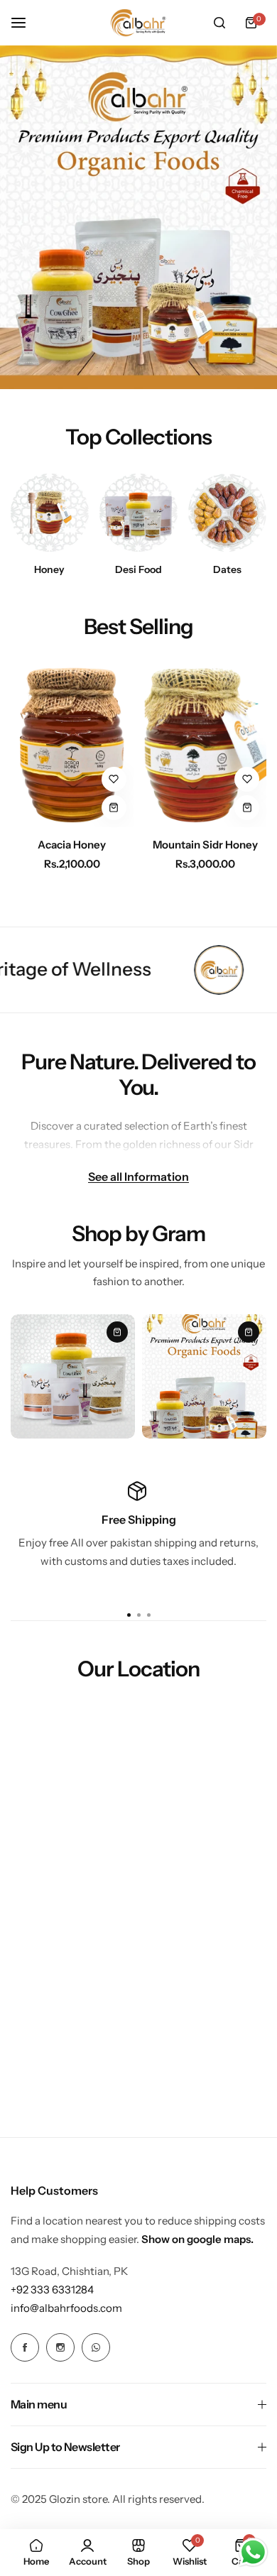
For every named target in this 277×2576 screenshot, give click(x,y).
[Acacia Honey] (72, 746)
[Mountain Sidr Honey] (206, 746)
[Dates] (227, 513)
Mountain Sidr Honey (205, 845)
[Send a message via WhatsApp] (253, 2552)
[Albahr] (138, 23)
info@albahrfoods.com (66, 2308)
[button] (148, 1615)
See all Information (138, 1176)
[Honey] (50, 513)
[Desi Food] (138, 513)
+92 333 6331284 (52, 2290)
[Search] (219, 23)
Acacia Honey (72, 845)
